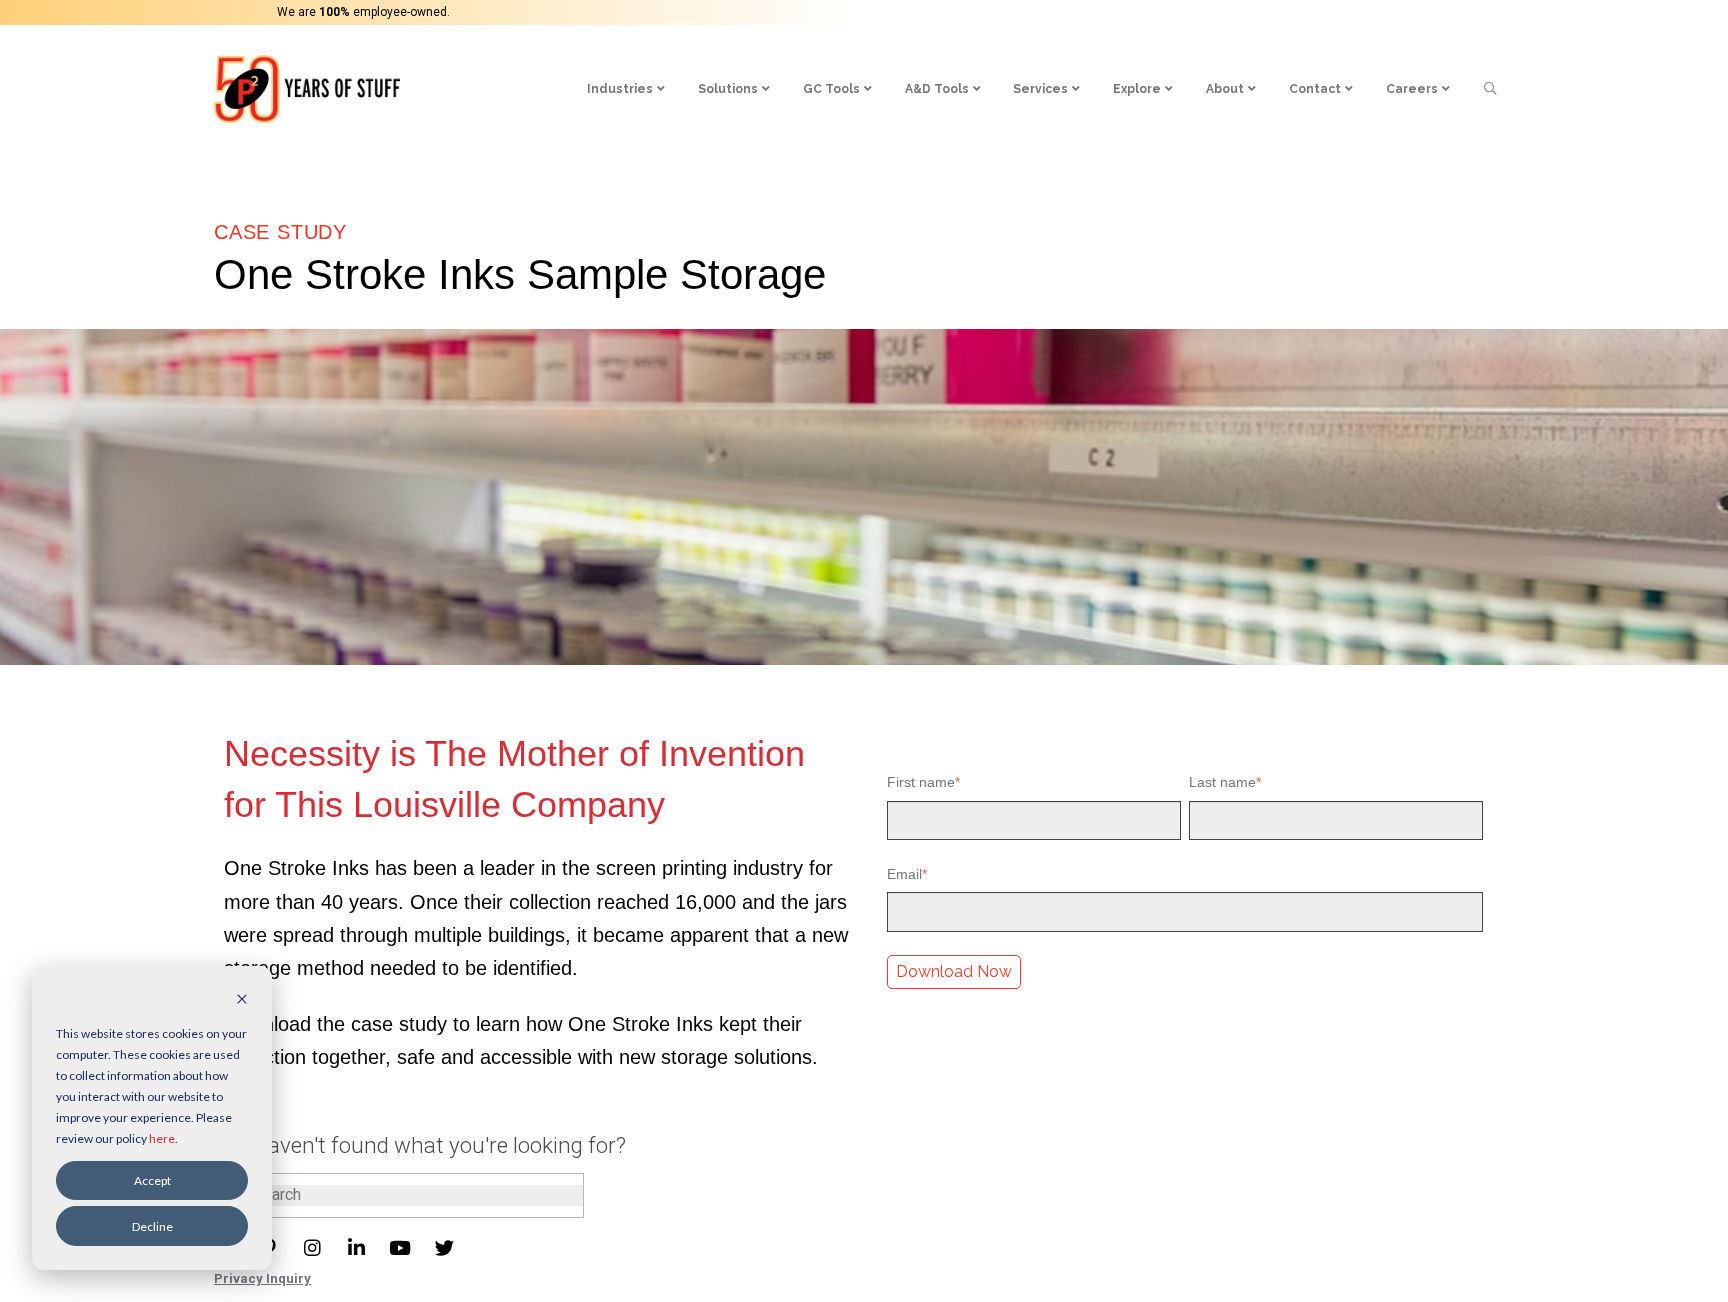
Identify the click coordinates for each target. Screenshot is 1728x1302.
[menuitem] (626, 89)
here (162, 1138)
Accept (152, 1180)
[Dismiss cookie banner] (242, 1000)
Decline (152, 1226)
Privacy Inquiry (262, 1278)
